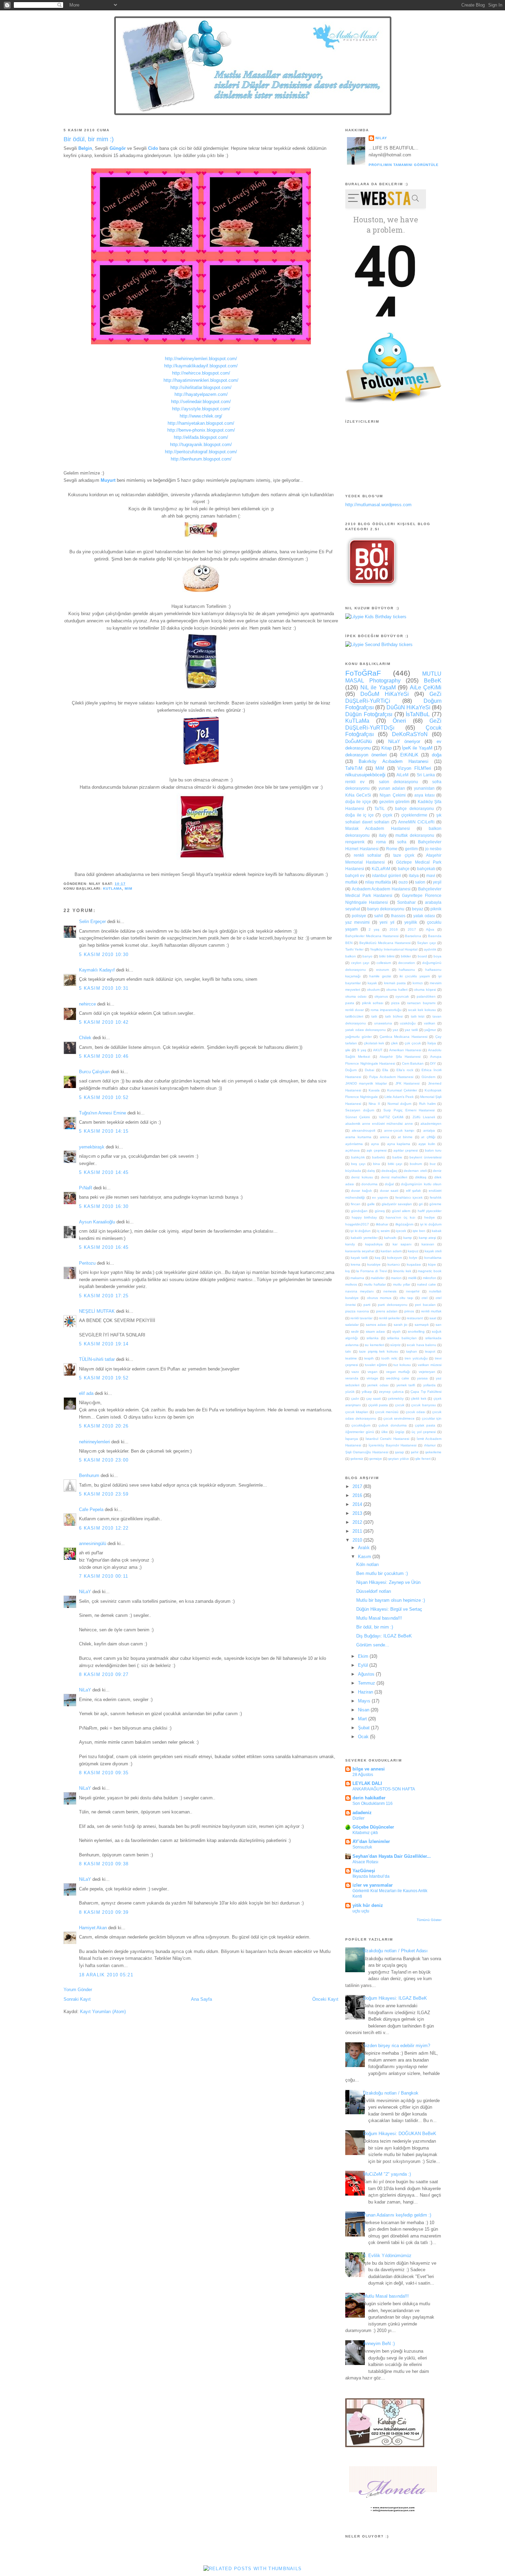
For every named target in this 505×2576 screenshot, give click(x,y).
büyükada (353, 1171)
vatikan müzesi (430, 1365)
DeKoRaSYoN (410, 734)
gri (421, 1204)
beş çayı (358, 1164)
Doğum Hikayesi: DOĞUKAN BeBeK (400, 2134)
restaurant (415, 1318)
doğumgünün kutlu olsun (421, 1184)
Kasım (365, 1557)
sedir (355, 1331)
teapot (430, 1351)
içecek (401, 1231)
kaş (378, 1258)
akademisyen (431, 1124)
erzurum (383, 970)
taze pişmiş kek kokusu (379, 1351)
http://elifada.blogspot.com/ (201, 437)
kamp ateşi (428, 1238)
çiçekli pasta (378, 1405)
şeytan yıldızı (399, 1459)
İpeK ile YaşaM (417, 748)
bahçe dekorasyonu (414, 808)
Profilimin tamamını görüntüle (404, 165)
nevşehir (413, 1291)
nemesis (390, 1291)
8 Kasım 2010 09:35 (104, 1773)
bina (377, 1164)
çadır (355, 1398)
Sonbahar (406, 902)
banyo (367, 956)
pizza (395, 1003)
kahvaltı (390, 1238)
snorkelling (416, 1331)
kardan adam (391, 1251)
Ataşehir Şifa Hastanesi (400, 1057)
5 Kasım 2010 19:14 (104, 1344)
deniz (437, 1171)
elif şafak (413, 1191)
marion (396, 1278)
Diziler (358, 1818)
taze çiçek (404, 855)
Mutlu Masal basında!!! (379, 1618)
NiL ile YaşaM (378, 687)
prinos (409, 1311)
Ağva (430, 929)
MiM (128, 889)
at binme (405, 1137)
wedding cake (398, 1378)
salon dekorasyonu (399, 782)
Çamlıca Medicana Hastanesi (403, 1037)
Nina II (374, 1104)
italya (414, 875)
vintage (372, 1378)
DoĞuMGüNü (358, 741)
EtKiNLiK (409, 755)
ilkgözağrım (404, 1224)
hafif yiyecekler (430, 1211)
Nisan (364, 1710)
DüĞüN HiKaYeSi (408, 707)
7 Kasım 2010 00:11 (104, 1576)
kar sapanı (402, 1244)
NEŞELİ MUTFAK (97, 1311)
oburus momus (379, 1298)
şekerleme (433, 1452)
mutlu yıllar (402, 1284)
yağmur (430, 1030)
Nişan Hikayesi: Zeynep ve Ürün (388, 1582)
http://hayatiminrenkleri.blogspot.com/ (201, 380)
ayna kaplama (399, 1144)
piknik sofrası (373, 1003)
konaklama (433, 1258)
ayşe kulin (427, 1144)
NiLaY (85, 1592)
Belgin (85, 148)
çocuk (400, 1405)
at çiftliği (428, 1137)
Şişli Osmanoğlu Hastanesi (367, 1452)
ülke (385, 1432)
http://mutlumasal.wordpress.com (378, 505)
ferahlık (436, 1197)
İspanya (352, 1439)
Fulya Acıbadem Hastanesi (391, 1077)
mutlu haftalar (375, 1284)
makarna (357, 1278)
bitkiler (406, 956)
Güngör (118, 148)
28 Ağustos (363, 1775)
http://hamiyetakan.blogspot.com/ (201, 423)
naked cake (427, 1284)
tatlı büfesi (394, 1016)
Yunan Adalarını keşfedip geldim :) (397, 2215)
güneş (380, 1211)
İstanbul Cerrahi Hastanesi (387, 1439)
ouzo (403, 882)
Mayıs (365, 1701)
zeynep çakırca (391, 1392)
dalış (371, 1171)
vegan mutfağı (398, 1372)
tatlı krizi (418, 1016)
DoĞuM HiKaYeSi (385, 694)
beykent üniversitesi (425, 1157)
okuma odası (356, 996)
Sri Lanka (426, 775)
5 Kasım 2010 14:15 (104, 1131)
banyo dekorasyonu (386, 909)
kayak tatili (359, 1258)
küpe (432, 1264)
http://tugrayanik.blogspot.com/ (201, 445)
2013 (358, 1513)
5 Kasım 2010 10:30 (104, 954)
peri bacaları (425, 1305)
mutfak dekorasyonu (415, 835)
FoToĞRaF (363, 673)
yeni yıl (387, 922)
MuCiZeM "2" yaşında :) (387, 2174)
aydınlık (430, 949)
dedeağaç (389, 1171)
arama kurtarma (358, 1137)
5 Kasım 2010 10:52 (104, 1097)
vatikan (430, 1023)
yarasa (422, 1378)
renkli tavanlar (361, 1318)
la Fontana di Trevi (371, 1271)
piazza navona (357, 1311)
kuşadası (414, 1264)
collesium (384, 963)
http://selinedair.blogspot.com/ (201, 402)
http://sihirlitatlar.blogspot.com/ (201, 387)
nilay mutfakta (378, 882)
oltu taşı (406, 1298)
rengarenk (355, 842)
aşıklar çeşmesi (406, 1150)
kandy (350, 1244)
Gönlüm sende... (373, 1645)
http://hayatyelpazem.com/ (201, 394)
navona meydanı (360, 1291)
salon (420, 882)
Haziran (366, 1692)
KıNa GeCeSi (358, 795)
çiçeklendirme (414, 815)
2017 (412, 929)
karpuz (413, 1251)
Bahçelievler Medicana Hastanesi (372, 936)
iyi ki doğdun (361, 1231)
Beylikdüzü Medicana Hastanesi (385, 943)
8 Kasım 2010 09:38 (104, 1864)
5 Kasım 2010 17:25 (104, 1296)
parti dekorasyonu (392, 1305)
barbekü (379, 1157)
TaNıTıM (354, 768)
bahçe (404, 869)
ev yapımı (380, 1197)
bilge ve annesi (369, 1769)
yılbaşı (367, 1392)
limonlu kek (402, 1271)
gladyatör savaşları (397, 1204)
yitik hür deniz (368, 1905)
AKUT (378, 1050)
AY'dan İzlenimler (371, 1841)
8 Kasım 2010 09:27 (104, 1674)
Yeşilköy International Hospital (394, 949)
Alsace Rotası (365, 1862)
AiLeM (402, 775)
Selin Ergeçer (92, 921)
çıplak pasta (425, 1425)
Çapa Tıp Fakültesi (426, 1392)
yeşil (437, 882)
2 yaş (374, 929)
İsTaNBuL (418, 714)
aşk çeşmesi (376, 1150)
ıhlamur (430, 1445)
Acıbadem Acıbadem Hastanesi (381, 889)
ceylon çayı (360, 963)
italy (383, 835)
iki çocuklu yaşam (414, 976)
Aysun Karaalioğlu (97, 1222)
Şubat (364, 1728)
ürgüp (400, 1432)
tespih (369, 1358)
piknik (436, 909)
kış (347, 1271)
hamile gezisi (380, 976)
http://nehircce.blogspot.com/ (201, 373)
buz (433, 1164)
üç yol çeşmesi (424, 1432)
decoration (407, 963)
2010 (358, 1540)
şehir (415, 1452)
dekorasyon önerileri (366, 755)
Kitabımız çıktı (365, 1833)
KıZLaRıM (381, 869)
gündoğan (359, 1211)
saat (433, 1318)
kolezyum (395, 1258)
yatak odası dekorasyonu (366, 1030)
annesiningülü (93, 1544)
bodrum (416, 1164)
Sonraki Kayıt (77, 1999)
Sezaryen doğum (360, 1110)
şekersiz (357, 1459)
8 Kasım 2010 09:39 (104, 1912)
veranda (352, 1378)
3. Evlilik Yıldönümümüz (387, 2256)
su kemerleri (374, 1345)
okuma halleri (397, 990)
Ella (385, 1070)
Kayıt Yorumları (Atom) (103, 2012)
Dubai (369, 1070)
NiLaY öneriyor (404, 741)
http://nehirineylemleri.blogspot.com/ (201, 359)
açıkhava (352, 1150)
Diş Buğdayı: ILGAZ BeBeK (384, 1636)
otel (424, 1298)
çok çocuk (413, 1043)
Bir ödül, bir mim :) (89, 139)
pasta (350, 1003)
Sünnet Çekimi (357, 1117)
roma (381, 842)
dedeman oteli (415, 1171)
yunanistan (424, 788)
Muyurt (108, 480)
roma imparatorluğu (386, 1010)
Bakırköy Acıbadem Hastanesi (394, 761)
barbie (397, 1157)
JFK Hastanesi (407, 1083)
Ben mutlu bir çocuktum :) (382, 1573)
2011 (358, 1531)
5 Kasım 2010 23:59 (104, 1494)
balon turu (433, 1150)
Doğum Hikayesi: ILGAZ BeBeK (395, 1998)
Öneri (399, 721)
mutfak (351, 882)
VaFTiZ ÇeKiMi (391, 1117)
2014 (358, 1504)
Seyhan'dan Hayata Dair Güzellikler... (392, 1856)
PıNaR (86, 1188)
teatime (351, 1358)
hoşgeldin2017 (357, 1224)
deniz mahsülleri (394, 1177)
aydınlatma (354, 1144)
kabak (437, 1231)
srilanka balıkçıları (402, 1338)
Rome (392, 849)
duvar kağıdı (361, 1191)
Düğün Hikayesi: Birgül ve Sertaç (389, 1609)
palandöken (426, 996)
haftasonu (407, 970)
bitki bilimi (387, 956)
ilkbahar (382, 1224)
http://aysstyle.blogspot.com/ (201, 409)
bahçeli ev (355, 875)
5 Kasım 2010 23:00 (104, 1460)
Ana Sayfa (201, 1999)
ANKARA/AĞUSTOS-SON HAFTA (384, 1789)
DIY (433, 1063)
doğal (389, 1184)
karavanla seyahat (360, 1251)
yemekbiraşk (92, 1147)
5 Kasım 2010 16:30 (104, 1206)
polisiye (359, 916)
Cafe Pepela (91, 1509)
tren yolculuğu (416, 1358)
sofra (402, 842)
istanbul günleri (386, 875)
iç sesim (383, 1231)
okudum (373, 990)
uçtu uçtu (361, 1911)
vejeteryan (427, 1372)
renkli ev (355, 782)
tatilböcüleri (354, 1016)
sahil (379, 916)
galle (371, 1204)
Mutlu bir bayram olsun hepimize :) (391, 1600)
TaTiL (380, 808)
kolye (413, 1258)
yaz (395, 1030)
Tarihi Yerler (354, 949)
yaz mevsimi (357, 922)
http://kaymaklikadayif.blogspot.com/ (201, 366)
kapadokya (374, 1244)
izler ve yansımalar (373, 1885)
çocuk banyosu (423, 1405)
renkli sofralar (368, 855)
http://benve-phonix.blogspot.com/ (201, 430)
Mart (363, 1719)
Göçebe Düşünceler (373, 1827)
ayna (375, 1144)
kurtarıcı (394, 1264)
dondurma (369, 1184)
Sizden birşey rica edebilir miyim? (397, 2046)
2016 (394, 929)
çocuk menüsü (387, 1412)
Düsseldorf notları (374, 1591)
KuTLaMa (113, 889)
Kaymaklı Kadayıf (97, 970)
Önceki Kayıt (325, 1999)
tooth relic (389, 1358)
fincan (356, 1204)
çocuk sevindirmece (399, 1418)
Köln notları (368, 1564)
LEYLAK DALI (367, 1783)
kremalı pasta (395, 983)
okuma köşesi (425, 990)
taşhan (412, 1351)
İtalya (432, 1043)
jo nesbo (434, 849)
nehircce (87, 1004)
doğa (437, 755)
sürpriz (395, 1345)
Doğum (351, 1070)
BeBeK (433, 681)
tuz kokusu (402, 1365)
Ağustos (367, 1674)
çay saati (374, 1398)
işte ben (419, 1231)
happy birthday (364, 1217)
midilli (412, 1278)
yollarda (429, 1385)
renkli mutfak (431, 1311)
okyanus (381, 996)
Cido (153, 148)
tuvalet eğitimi (376, 1365)
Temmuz (367, 1683)
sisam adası (376, 1331)
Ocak (364, 1737)
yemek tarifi (406, 1385)
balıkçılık (358, 1157)
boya (437, 956)
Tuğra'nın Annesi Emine (103, 1113)
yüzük (350, 1392)
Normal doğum (399, 1104)
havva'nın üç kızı (401, 1217)
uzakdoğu (408, 1023)
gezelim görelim (394, 802)
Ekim (364, 1656)
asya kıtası (424, 795)
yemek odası (378, 1385)
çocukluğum (361, 1425)
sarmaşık (422, 1325)
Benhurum (89, 1475)
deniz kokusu (362, 1177)
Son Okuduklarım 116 (373, 1803)
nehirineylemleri (94, 1442)
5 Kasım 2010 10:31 (104, 988)
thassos (398, 916)
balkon (351, 956)
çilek (394, 1043)
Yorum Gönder (78, 1990)
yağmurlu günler (358, 1037)
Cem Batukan (413, 1063)
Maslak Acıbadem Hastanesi (378, 828)
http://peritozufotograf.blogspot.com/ (201, 452)
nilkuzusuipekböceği (365, 775)
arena (385, 1137)
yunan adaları (392, 788)
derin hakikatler (369, 1798)
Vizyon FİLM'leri (414, 768)
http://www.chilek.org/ (201, 416)
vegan (373, 1372)
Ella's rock (405, 1070)
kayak (372, 983)
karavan (428, 1244)
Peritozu (87, 1263)
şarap (400, 1452)
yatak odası (424, 916)
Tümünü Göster (429, 1920)
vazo (355, 1372)
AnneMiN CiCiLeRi (416, 822)
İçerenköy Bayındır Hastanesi (393, 1445)
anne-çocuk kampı (399, 1130)
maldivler (378, 1278)
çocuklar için (432, 1418)
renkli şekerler (390, 1318)
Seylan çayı (427, 943)
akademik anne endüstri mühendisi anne (379, 1124)
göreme (435, 1204)
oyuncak (402, 996)
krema (356, 1264)
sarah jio (401, 1325)
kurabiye (374, 1264)
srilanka (373, 1338)
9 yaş (362, 1050)
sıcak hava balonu (421, 1345)
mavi (431, 875)
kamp (408, 1238)
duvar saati (389, 1191)
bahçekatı (426, 869)
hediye (430, 1217)
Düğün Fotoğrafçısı (369, 714)
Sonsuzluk (362, 1847)
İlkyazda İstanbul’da (371, 1876)
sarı (439, 1325)
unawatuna (383, 1023)
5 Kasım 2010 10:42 (104, 1022)
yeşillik (411, 922)
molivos (351, 1284)
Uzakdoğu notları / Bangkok (391, 2093)
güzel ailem (401, 1211)
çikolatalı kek (374, 1043)
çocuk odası (416, 1412)
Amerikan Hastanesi (405, 1050)
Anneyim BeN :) (379, 2344)
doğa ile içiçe (358, 802)
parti (367, 1305)
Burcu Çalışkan (94, 1072)
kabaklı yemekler (364, 1238)
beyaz (418, 909)
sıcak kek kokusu (422, 1010)
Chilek (85, 1038)
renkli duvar (355, 1010)
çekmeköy (396, 1398)
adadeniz (362, 1813)
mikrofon (430, 1278)
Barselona (413, 936)
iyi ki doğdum (431, 1224)
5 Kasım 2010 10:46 (104, 1056)
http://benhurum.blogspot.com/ (201, 459)
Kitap (386, 748)
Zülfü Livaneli (424, 1117)
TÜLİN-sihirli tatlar (97, 1359)
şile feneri (423, 1459)
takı (348, 1351)
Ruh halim (427, 1104)
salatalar (352, 1325)
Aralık (364, 1548)
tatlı (374, 1016)
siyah (396, 1331)
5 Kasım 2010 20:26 (104, 1426)
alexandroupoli (363, 1130)
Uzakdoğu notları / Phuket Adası (395, 1951)
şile (348, 1050)
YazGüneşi (364, 1871)
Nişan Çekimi (392, 795)
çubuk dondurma (392, 1425)
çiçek (388, 815)
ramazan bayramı (421, 1003)
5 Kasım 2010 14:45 (104, 1172)
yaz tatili (411, 1030)
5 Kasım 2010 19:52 (104, 1378)
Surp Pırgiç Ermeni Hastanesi (409, 1110)
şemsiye (376, 1459)
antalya (429, 1130)
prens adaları (387, 1311)
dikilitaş (421, 1177)
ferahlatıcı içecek (409, 1197)
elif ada (86, 1393)
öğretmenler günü (360, 1432)
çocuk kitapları (357, 1412)
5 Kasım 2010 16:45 (104, 1247)
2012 (358, 1522)
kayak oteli (433, 1251)
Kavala (374, 1090)
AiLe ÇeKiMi (426, 687)
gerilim (411, 849)
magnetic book (430, 1271)
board (422, 956)
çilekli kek (419, 1398)
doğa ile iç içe (360, 815)
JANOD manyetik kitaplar (366, 1083)
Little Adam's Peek (399, 1097)
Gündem (428, 1077)
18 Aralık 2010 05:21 (106, 1975)
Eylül (364, 1665)
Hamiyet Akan (93, 1928)
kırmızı (418, 983)
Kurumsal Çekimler (402, 1090)
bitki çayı (395, 1164)
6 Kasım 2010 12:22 (104, 1528)
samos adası (376, 1325)
